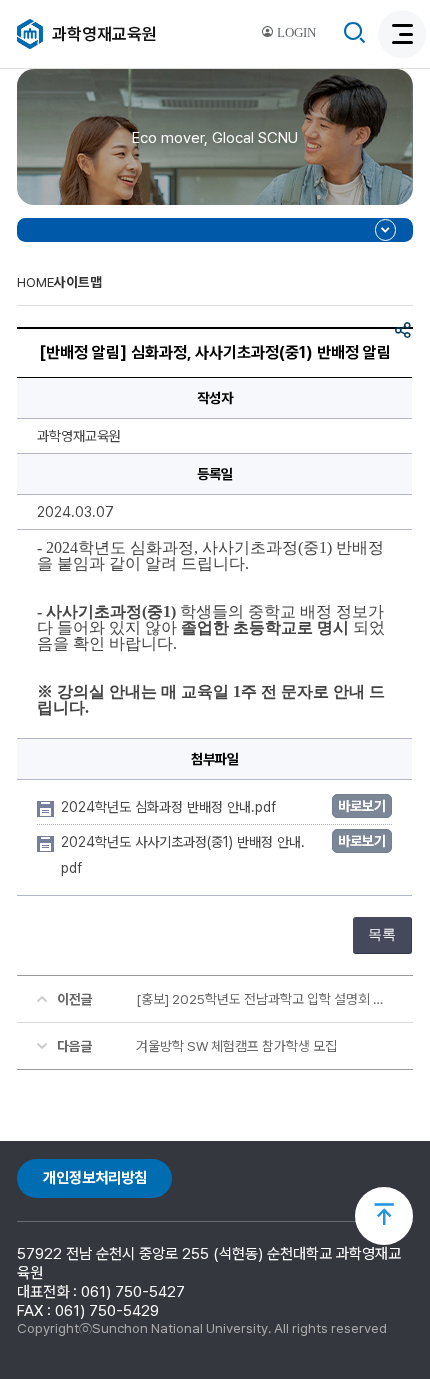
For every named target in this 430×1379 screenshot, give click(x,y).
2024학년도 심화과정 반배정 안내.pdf (170, 807)
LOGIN (295, 33)
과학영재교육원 (104, 34)
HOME (35, 282)
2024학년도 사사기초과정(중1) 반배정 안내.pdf (183, 855)
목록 (382, 934)
